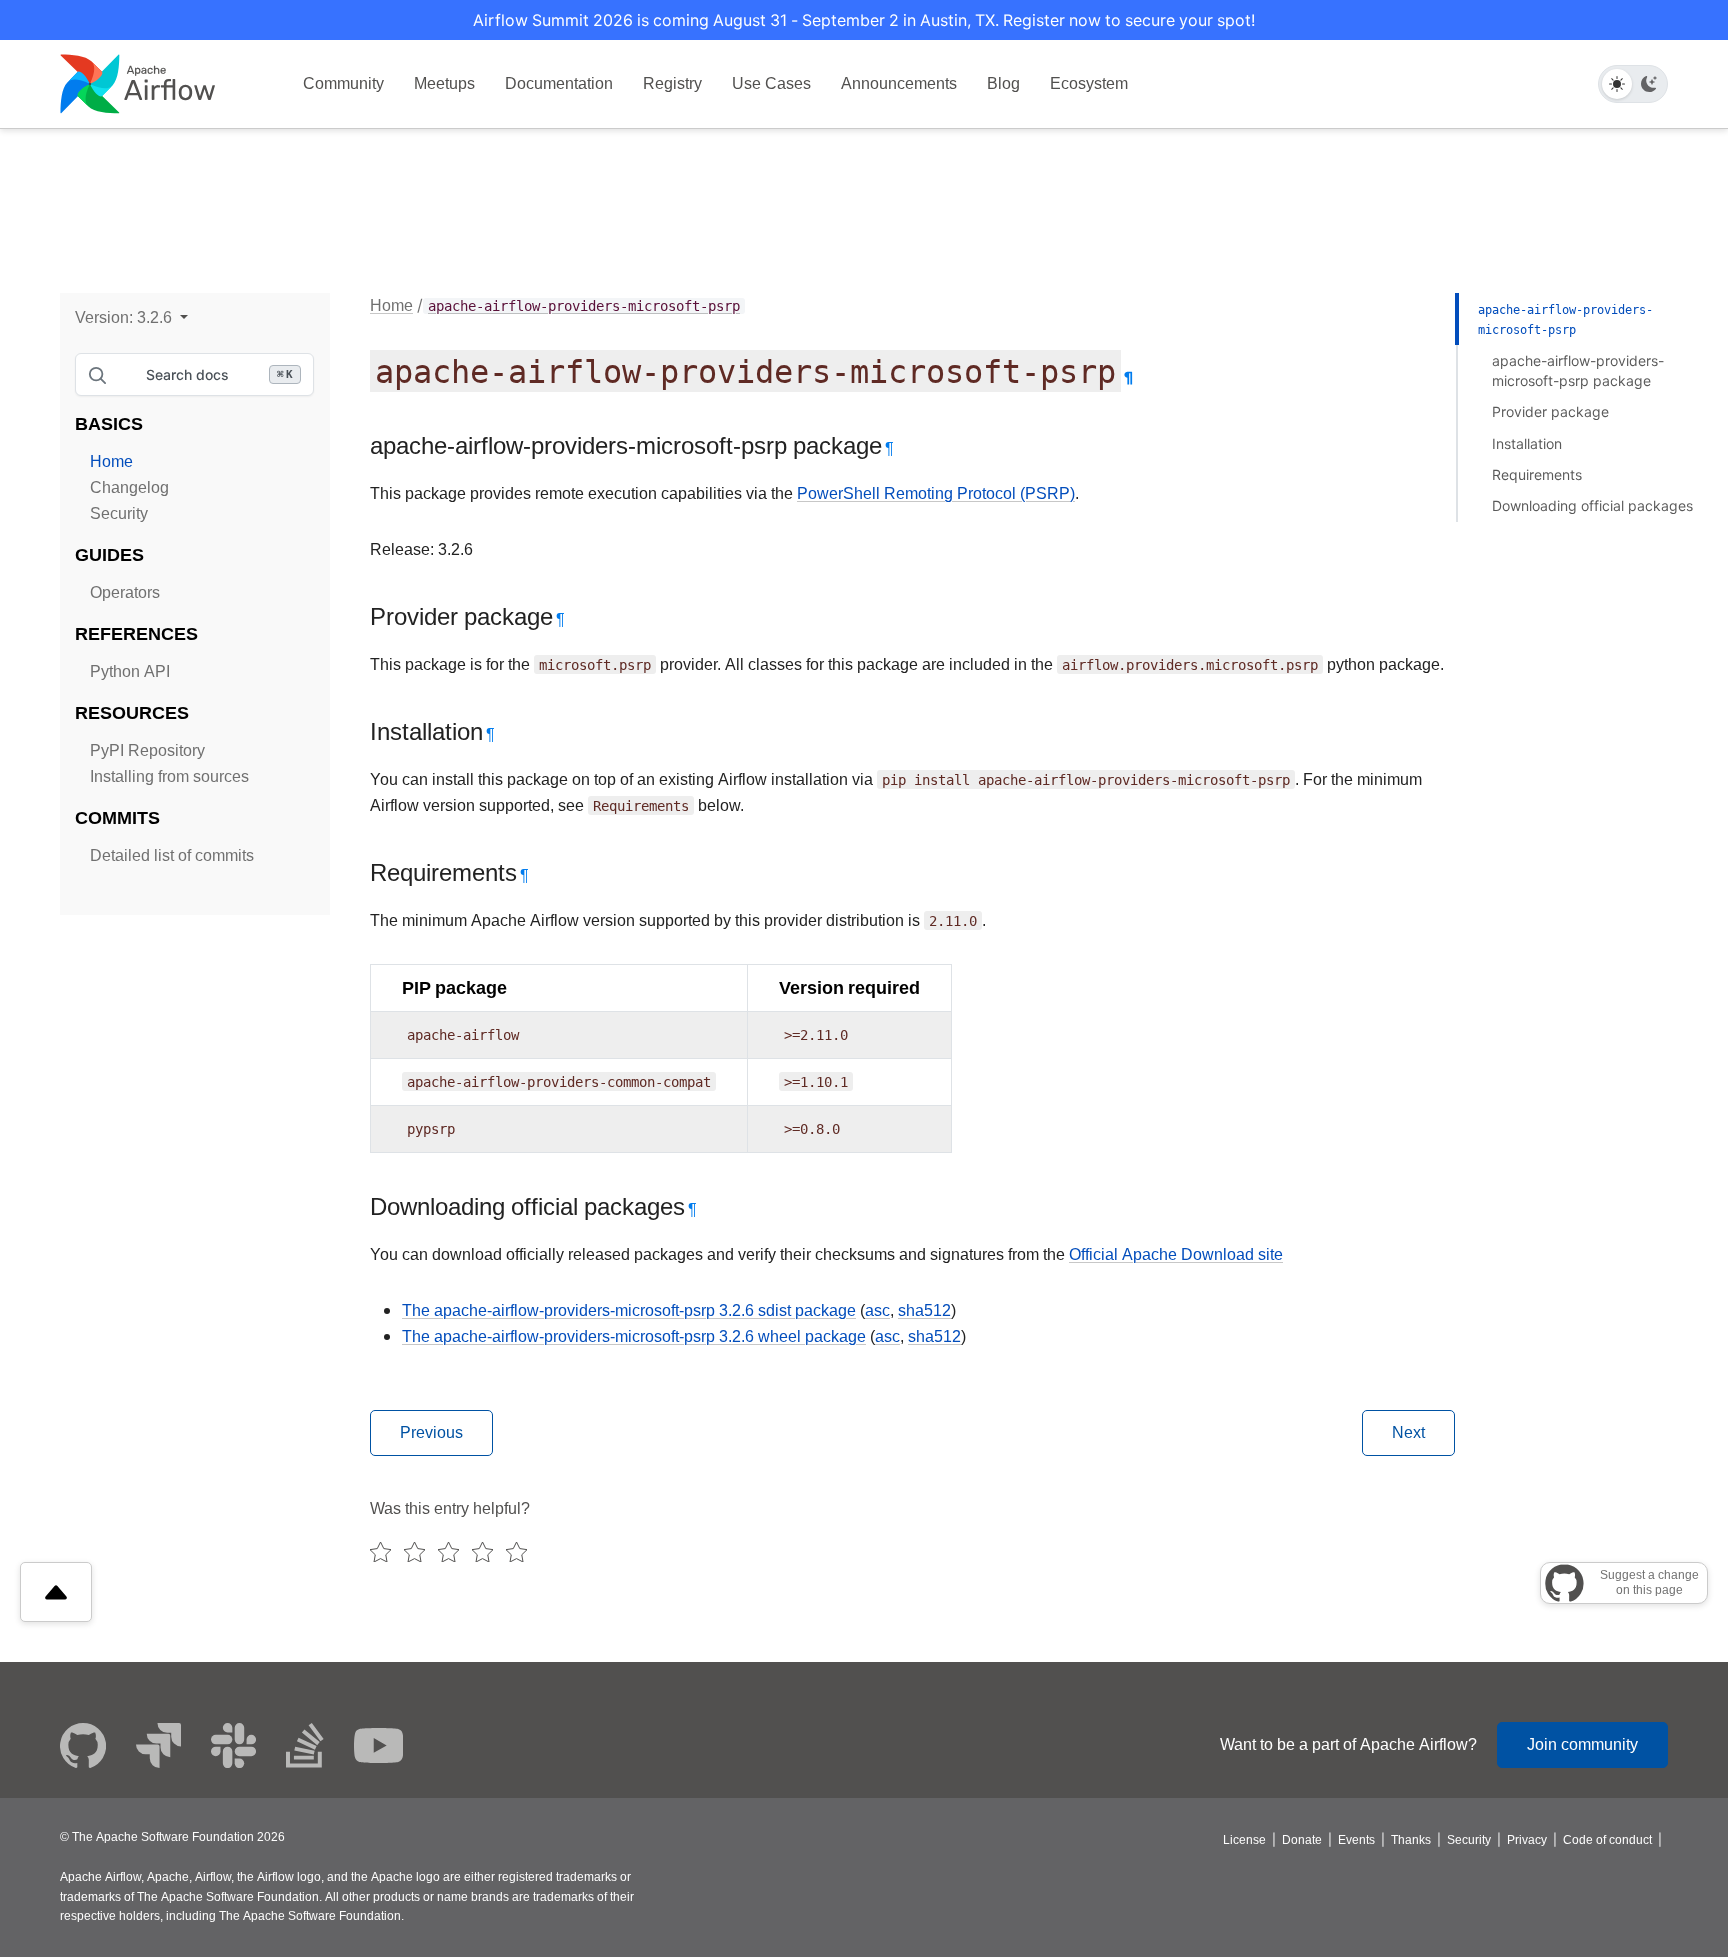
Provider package (1550, 411)
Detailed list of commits (172, 855)
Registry (672, 83)
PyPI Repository (147, 750)
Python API (130, 671)
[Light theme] (1617, 84)
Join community (1582, 1744)
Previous (431, 1432)
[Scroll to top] (56, 1592)
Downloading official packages (1592, 505)
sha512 (924, 1310)
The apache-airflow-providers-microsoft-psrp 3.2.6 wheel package (634, 1336)
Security (119, 513)
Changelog (129, 487)
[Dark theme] (1649, 84)
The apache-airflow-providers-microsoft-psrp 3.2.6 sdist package (629, 1310)
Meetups (444, 83)
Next (1408, 1432)
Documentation (559, 83)
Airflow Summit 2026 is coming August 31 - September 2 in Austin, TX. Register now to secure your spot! (864, 20)
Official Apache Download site (1176, 1254)
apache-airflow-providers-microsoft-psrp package (1578, 370)
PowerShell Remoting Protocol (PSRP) (936, 493)
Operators (125, 592)
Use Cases (771, 83)
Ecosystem (1089, 83)
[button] (131, 317)
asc (877, 1310)
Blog (1003, 83)
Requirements (1537, 474)
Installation (1527, 443)
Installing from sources (169, 776)
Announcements (899, 83)
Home (111, 461)
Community (343, 83)
